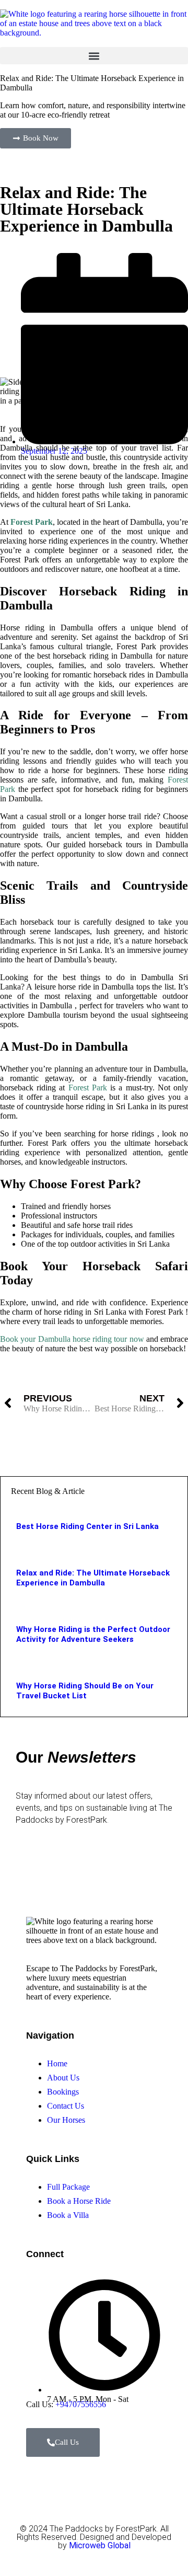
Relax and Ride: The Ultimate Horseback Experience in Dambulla (93, 1578)
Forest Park (88, 1088)
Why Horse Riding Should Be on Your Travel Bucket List (85, 1691)
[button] (94, 56)
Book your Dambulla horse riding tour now (72, 1339)
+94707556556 (81, 2404)
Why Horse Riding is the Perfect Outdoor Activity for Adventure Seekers (93, 1634)
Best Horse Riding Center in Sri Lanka (87, 1526)
